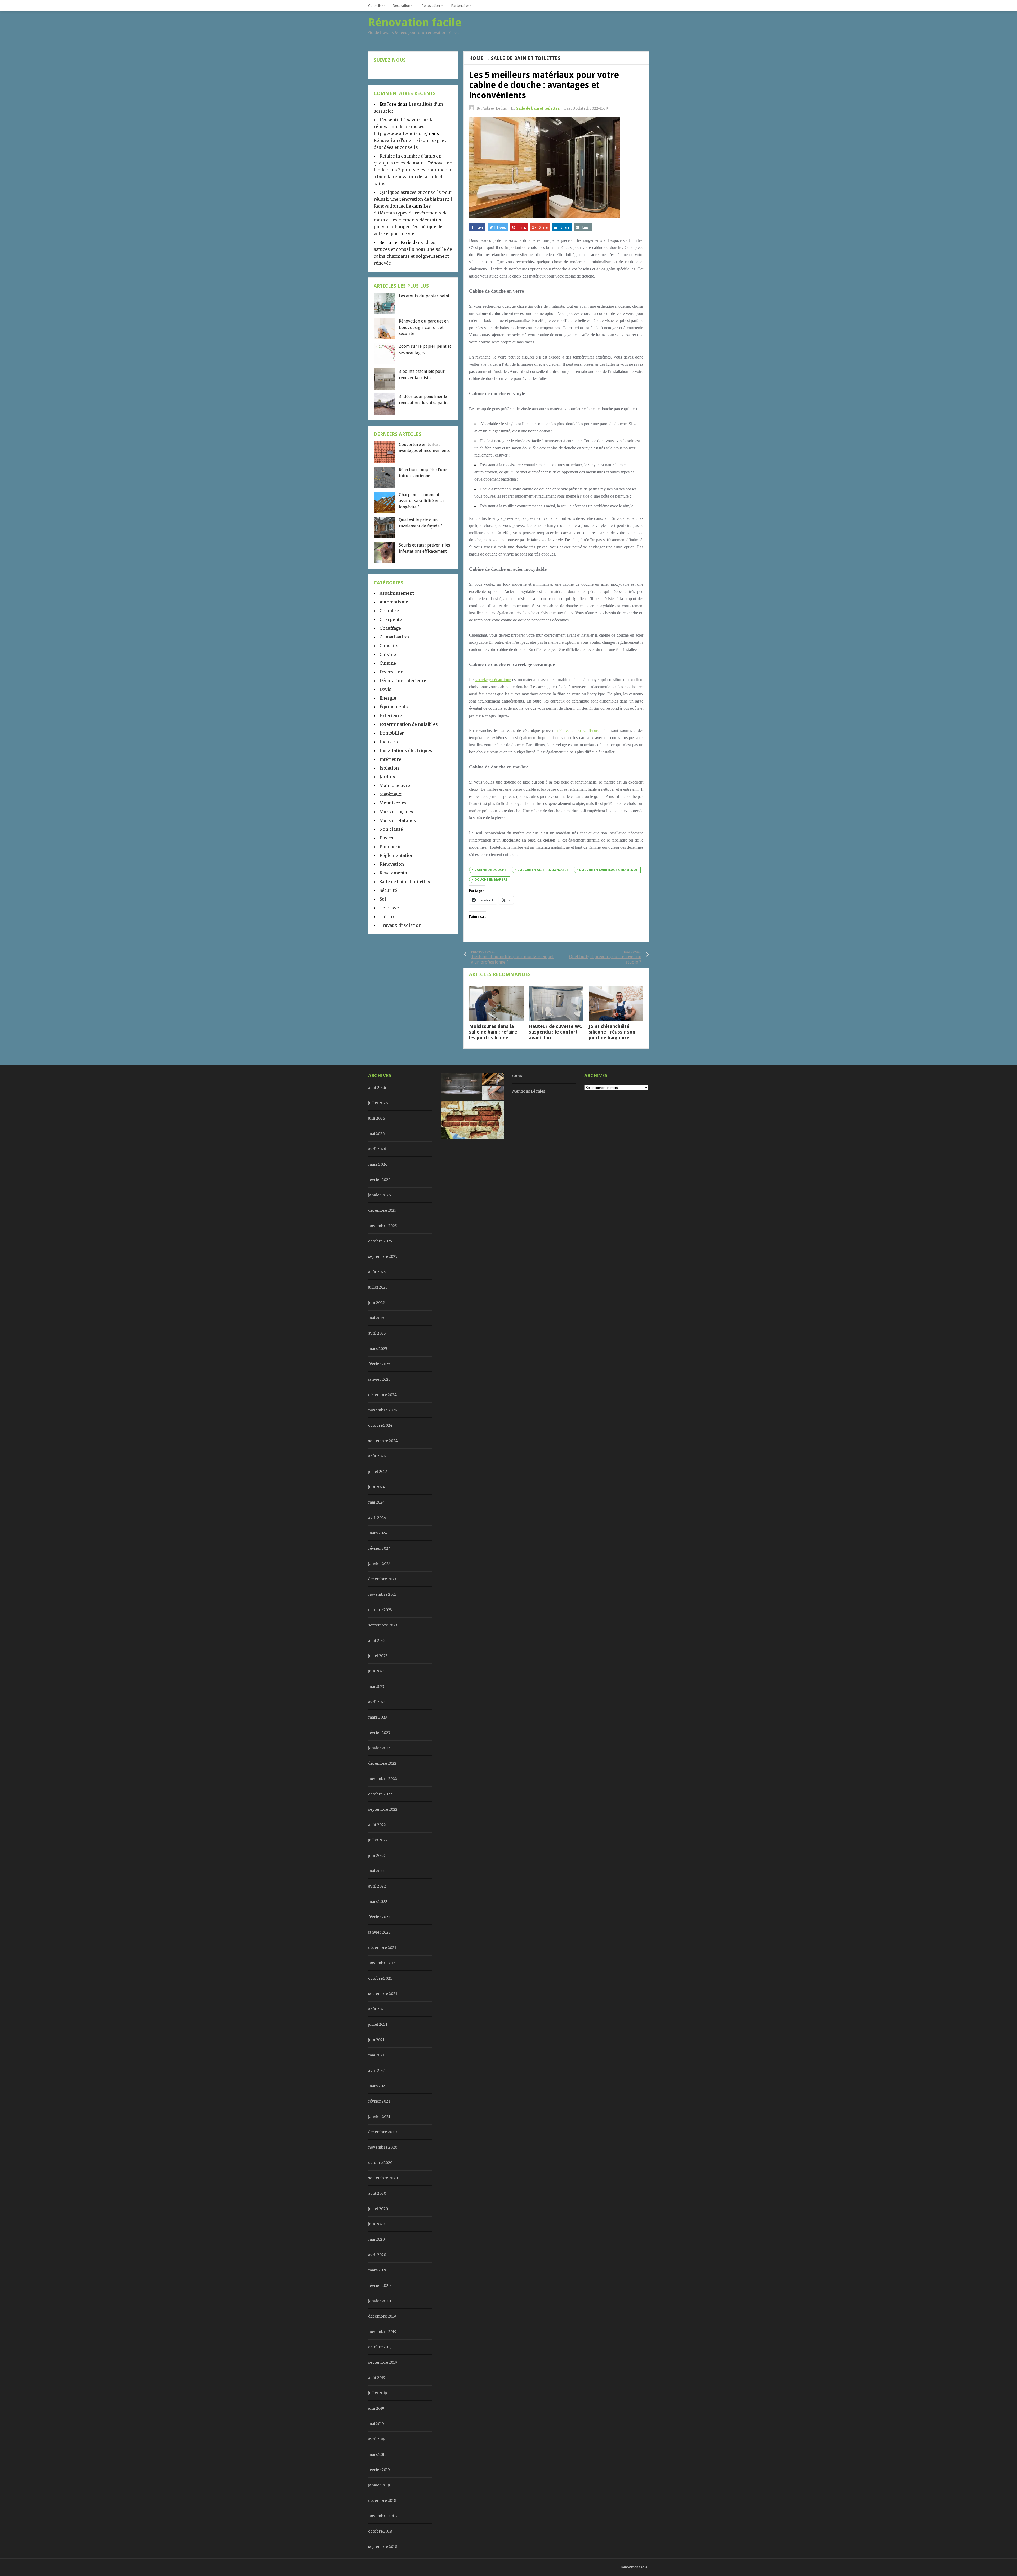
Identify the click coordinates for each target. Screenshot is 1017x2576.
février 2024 (379, 1548)
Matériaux (391, 794)
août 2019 (377, 2378)
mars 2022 (378, 1902)
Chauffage (390, 628)
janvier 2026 (380, 1195)
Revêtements (393, 873)
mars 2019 (377, 2454)
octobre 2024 (380, 1425)
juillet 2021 (378, 2024)
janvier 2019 (379, 2485)
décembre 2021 (382, 1948)
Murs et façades (396, 812)
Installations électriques (406, 750)
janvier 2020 (380, 2301)
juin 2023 (376, 1671)
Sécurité (388, 890)
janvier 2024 (380, 1564)
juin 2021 (376, 2040)
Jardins (387, 777)
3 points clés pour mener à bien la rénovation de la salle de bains (413, 177)
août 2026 (377, 1088)
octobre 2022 (380, 1794)
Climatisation (394, 637)
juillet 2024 (378, 1472)
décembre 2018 (382, 2501)
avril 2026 (377, 1149)
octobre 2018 (380, 2531)
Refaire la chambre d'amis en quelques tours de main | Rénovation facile (413, 163)
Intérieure (390, 759)
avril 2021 (377, 2070)
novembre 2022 (383, 1779)
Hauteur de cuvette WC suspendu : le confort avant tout (556, 1032)
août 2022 (377, 1825)
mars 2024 (378, 1533)
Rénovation (431, 6)
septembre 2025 (383, 1256)
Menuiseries (393, 803)
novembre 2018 (382, 2516)
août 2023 (377, 1640)
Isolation (389, 768)
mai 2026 (376, 1134)
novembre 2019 (382, 2332)
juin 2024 (377, 1487)
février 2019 (379, 2470)
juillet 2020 (378, 2209)
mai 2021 (376, 2055)
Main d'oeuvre (395, 785)
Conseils (375, 6)
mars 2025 (378, 1349)
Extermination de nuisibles (409, 724)
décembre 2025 (382, 1210)
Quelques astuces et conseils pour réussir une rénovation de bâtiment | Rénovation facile (413, 199)
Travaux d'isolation (400, 925)
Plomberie (391, 847)
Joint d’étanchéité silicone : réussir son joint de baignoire (612, 1032)
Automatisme (394, 602)
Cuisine (388, 654)
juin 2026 (377, 1118)
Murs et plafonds (398, 820)
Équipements (394, 707)
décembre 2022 (382, 1763)
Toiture (387, 916)
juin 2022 (376, 1855)
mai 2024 (376, 1502)
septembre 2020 (383, 2178)
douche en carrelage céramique (608, 870)
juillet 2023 (378, 1656)
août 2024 (377, 1456)
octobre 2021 (380, 1978)
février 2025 (379, 1364)
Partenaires (460, 6)
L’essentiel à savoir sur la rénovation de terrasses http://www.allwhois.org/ (404, 127)
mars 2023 (378, 1717)
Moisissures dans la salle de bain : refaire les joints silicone (493, 1032)
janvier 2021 (379, 2117)
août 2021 (377, 2009)
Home (476, 58)
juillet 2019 (378, 2393)
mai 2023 (376, 1687)
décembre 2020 (382, 2132)
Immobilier (392, 733)
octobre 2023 (380, 1610)
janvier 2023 (379, 1748)
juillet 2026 (378, 1103)
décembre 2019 (382, 2316)
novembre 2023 (382, 1594)
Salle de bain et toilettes (526, 58)
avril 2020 (377, 2255)
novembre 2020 (383, 2147)
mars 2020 (378, 2270)
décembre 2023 (382, 1579)
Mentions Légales (529, 1091)
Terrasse (389, 908)
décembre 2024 (382, 1395)
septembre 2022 (383, 1809)
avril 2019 (377, 2439)
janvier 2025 (379, 1379)
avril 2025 (377, 1333)
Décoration (401, 6)
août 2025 (377, 1272)
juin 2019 (376, 2408)
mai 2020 (376, 2239)
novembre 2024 (383, 1410)
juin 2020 (377, 2224)
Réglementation (397, 855)
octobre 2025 (380, 1241)
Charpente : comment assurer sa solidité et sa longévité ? (421, 501)
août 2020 (377, 2193)
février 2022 (379, 1917)
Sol (383, 899)
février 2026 (379, 1180)
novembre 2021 (382, 1963)
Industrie (389, 742)
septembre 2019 (383, 2362)
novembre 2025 (383, 1226)
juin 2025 (376, 1303)
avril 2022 (377, 1886)
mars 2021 (378, 2086)
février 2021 (379, 2101)
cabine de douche (490, 870)
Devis (385, 689)
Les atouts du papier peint (424, 296)
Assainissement (397, 593)
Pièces (386, 838)
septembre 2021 (383, 1994)
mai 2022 (376, 1871)
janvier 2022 (379, 1932)
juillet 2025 (378, 1287)
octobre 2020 (380, 2163)
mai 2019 (376, 2424)
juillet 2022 (378, 1840)
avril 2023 (377, 1702)
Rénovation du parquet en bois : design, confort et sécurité (424, 327)
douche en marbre (491, 880)
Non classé (391, 829)
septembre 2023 (383, 1625)
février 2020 (379, 2286)
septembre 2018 (383, 2547)
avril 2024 (377, 1518)
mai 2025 (376, 1318)
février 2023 (379, 1733)
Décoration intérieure (403, 681)
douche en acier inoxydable (543, 870)
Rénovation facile (634, 2567)
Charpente (391, 619)
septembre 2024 (383, 1441)
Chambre (389, 611)
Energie (388, 698)
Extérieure (391, 715)
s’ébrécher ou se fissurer (579, 730)
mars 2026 (378, 1164)
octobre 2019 (380, 2347)
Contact (519, 1076)
